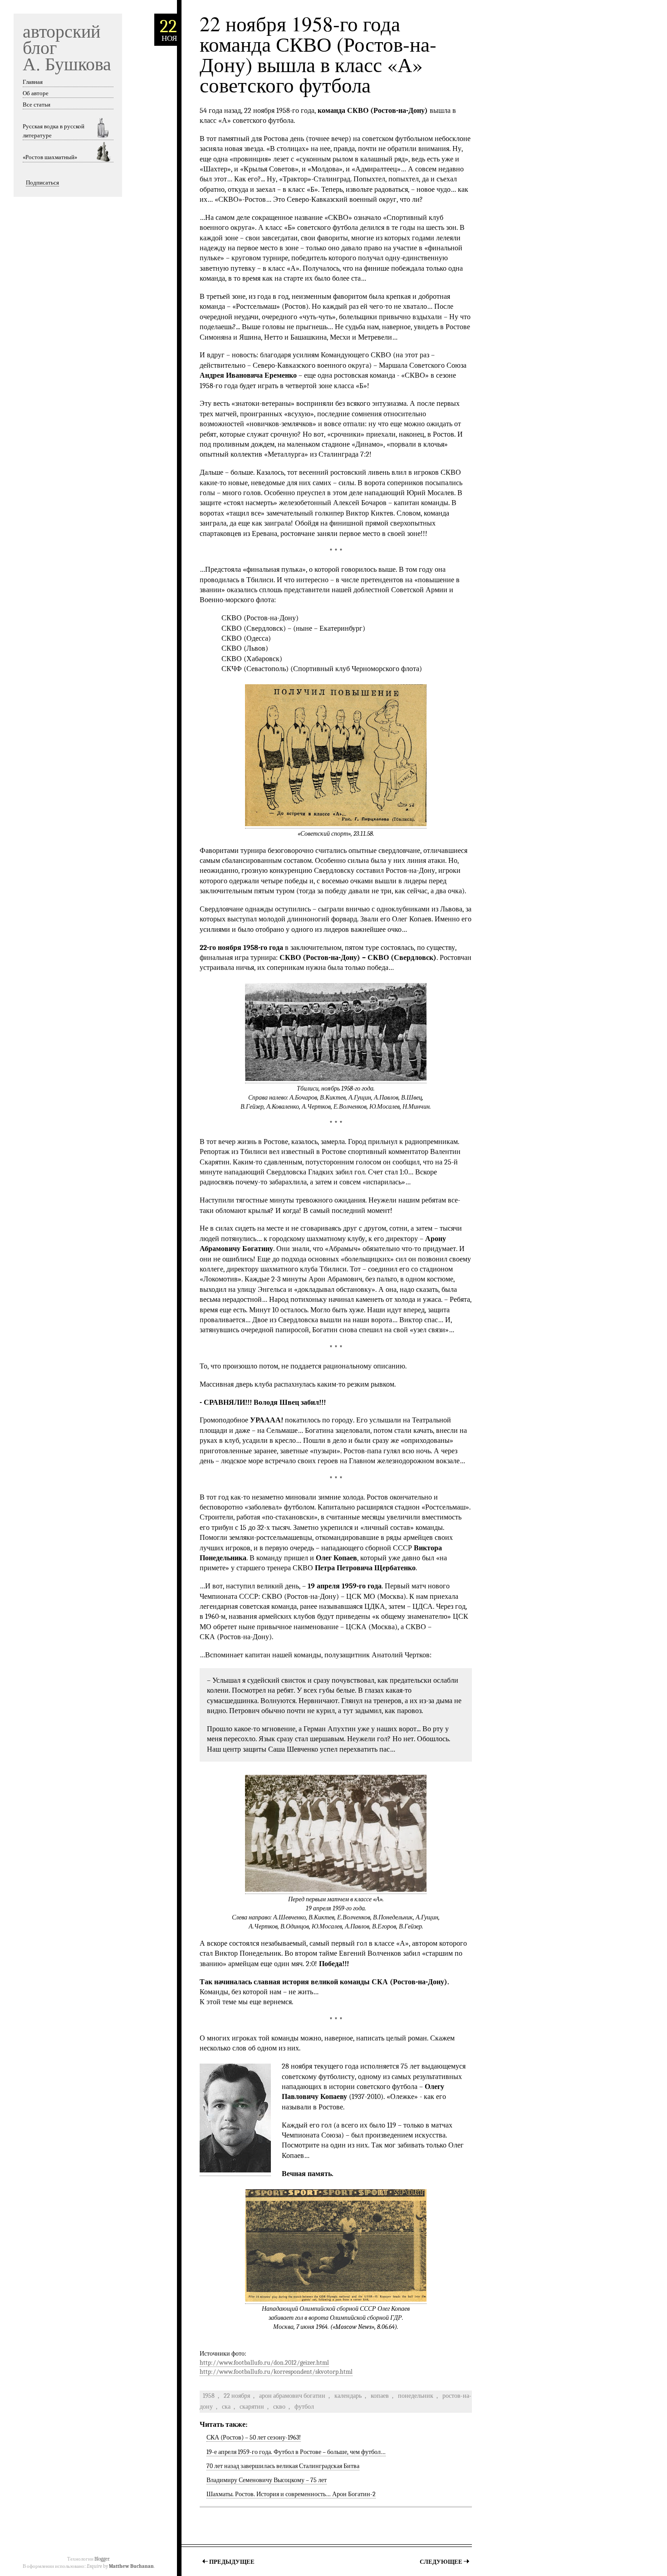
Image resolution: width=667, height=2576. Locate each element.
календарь (348, 2396)
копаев (380, 2396)
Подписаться (42, 183)
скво (279, 2407)
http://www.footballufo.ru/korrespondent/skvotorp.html (276, 2372)
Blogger (102, 2559)
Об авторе (36, 93)
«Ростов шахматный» (50, 157)
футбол (304, 2407)
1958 (209, 2396)
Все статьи (37, 105)
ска (226, 2407)
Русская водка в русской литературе (54, 131)
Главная (33, 82)
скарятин (252, 2407)
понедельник (416, 2396)
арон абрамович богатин (292, 2396)
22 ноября (237, 2396)
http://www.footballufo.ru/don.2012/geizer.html (264, 2363)
